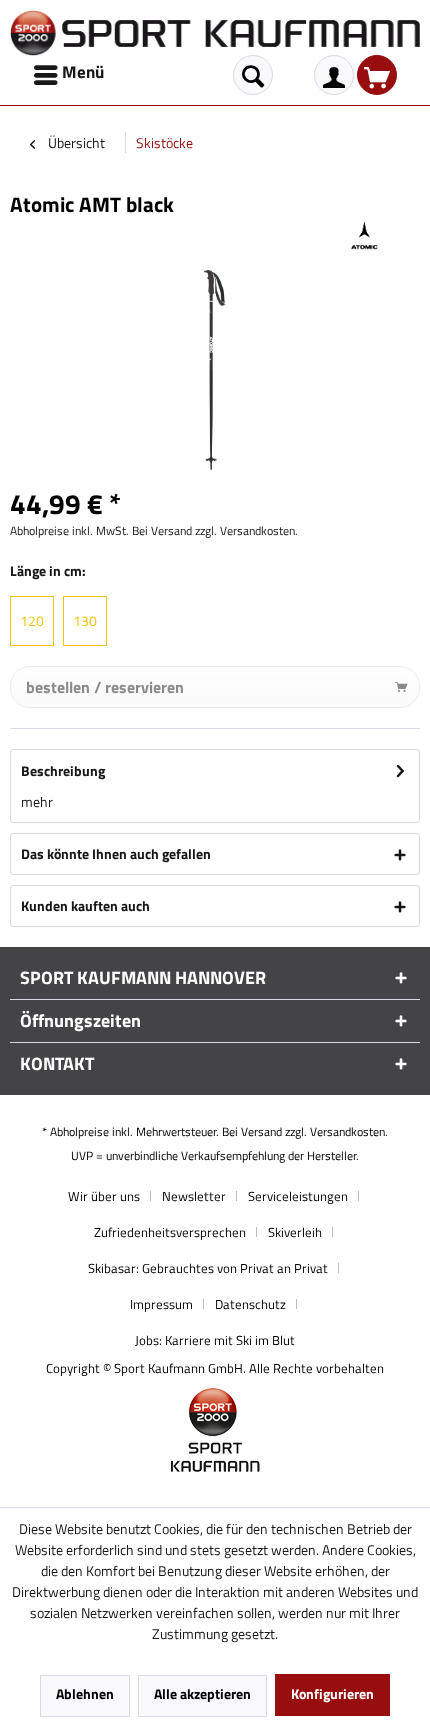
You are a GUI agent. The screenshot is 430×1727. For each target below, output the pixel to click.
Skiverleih (295, 1232)
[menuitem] (70, 75)
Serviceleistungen (298, 1196)
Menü (83, 72)
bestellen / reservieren (105, 687)
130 (85, 620)
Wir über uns (104, 1196)
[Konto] (334, 75)
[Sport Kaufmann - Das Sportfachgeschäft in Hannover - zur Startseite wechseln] (215, 33)
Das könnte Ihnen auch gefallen (116, 853)
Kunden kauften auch (85, 905)
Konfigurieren (332, 1693)
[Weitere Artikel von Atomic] (364, 235)
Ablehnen (85, 1693)
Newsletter (194, 1196)
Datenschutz (250, 1304)
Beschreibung (63, 770)
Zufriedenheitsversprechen (170, 1232)
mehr (37, 801)
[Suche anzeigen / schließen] (253, 75)
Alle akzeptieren (202, 1693)
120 (32, 620)
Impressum (161, 1304)
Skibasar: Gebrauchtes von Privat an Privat (208, 1268)
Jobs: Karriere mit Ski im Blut (215, 1340)
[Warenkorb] (377, 75)
